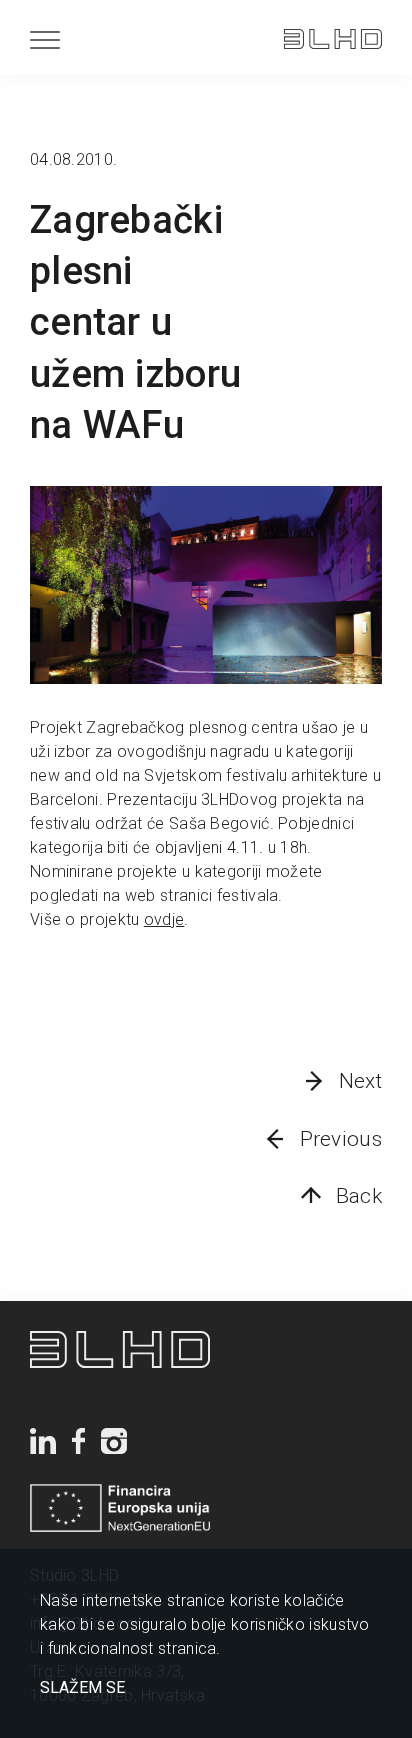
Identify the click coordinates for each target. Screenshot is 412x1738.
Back (359, 1196)
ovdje (164, 919)
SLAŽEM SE (82, 1688)
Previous (341, 1139)
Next (360, 1081)
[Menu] (45, 39)
